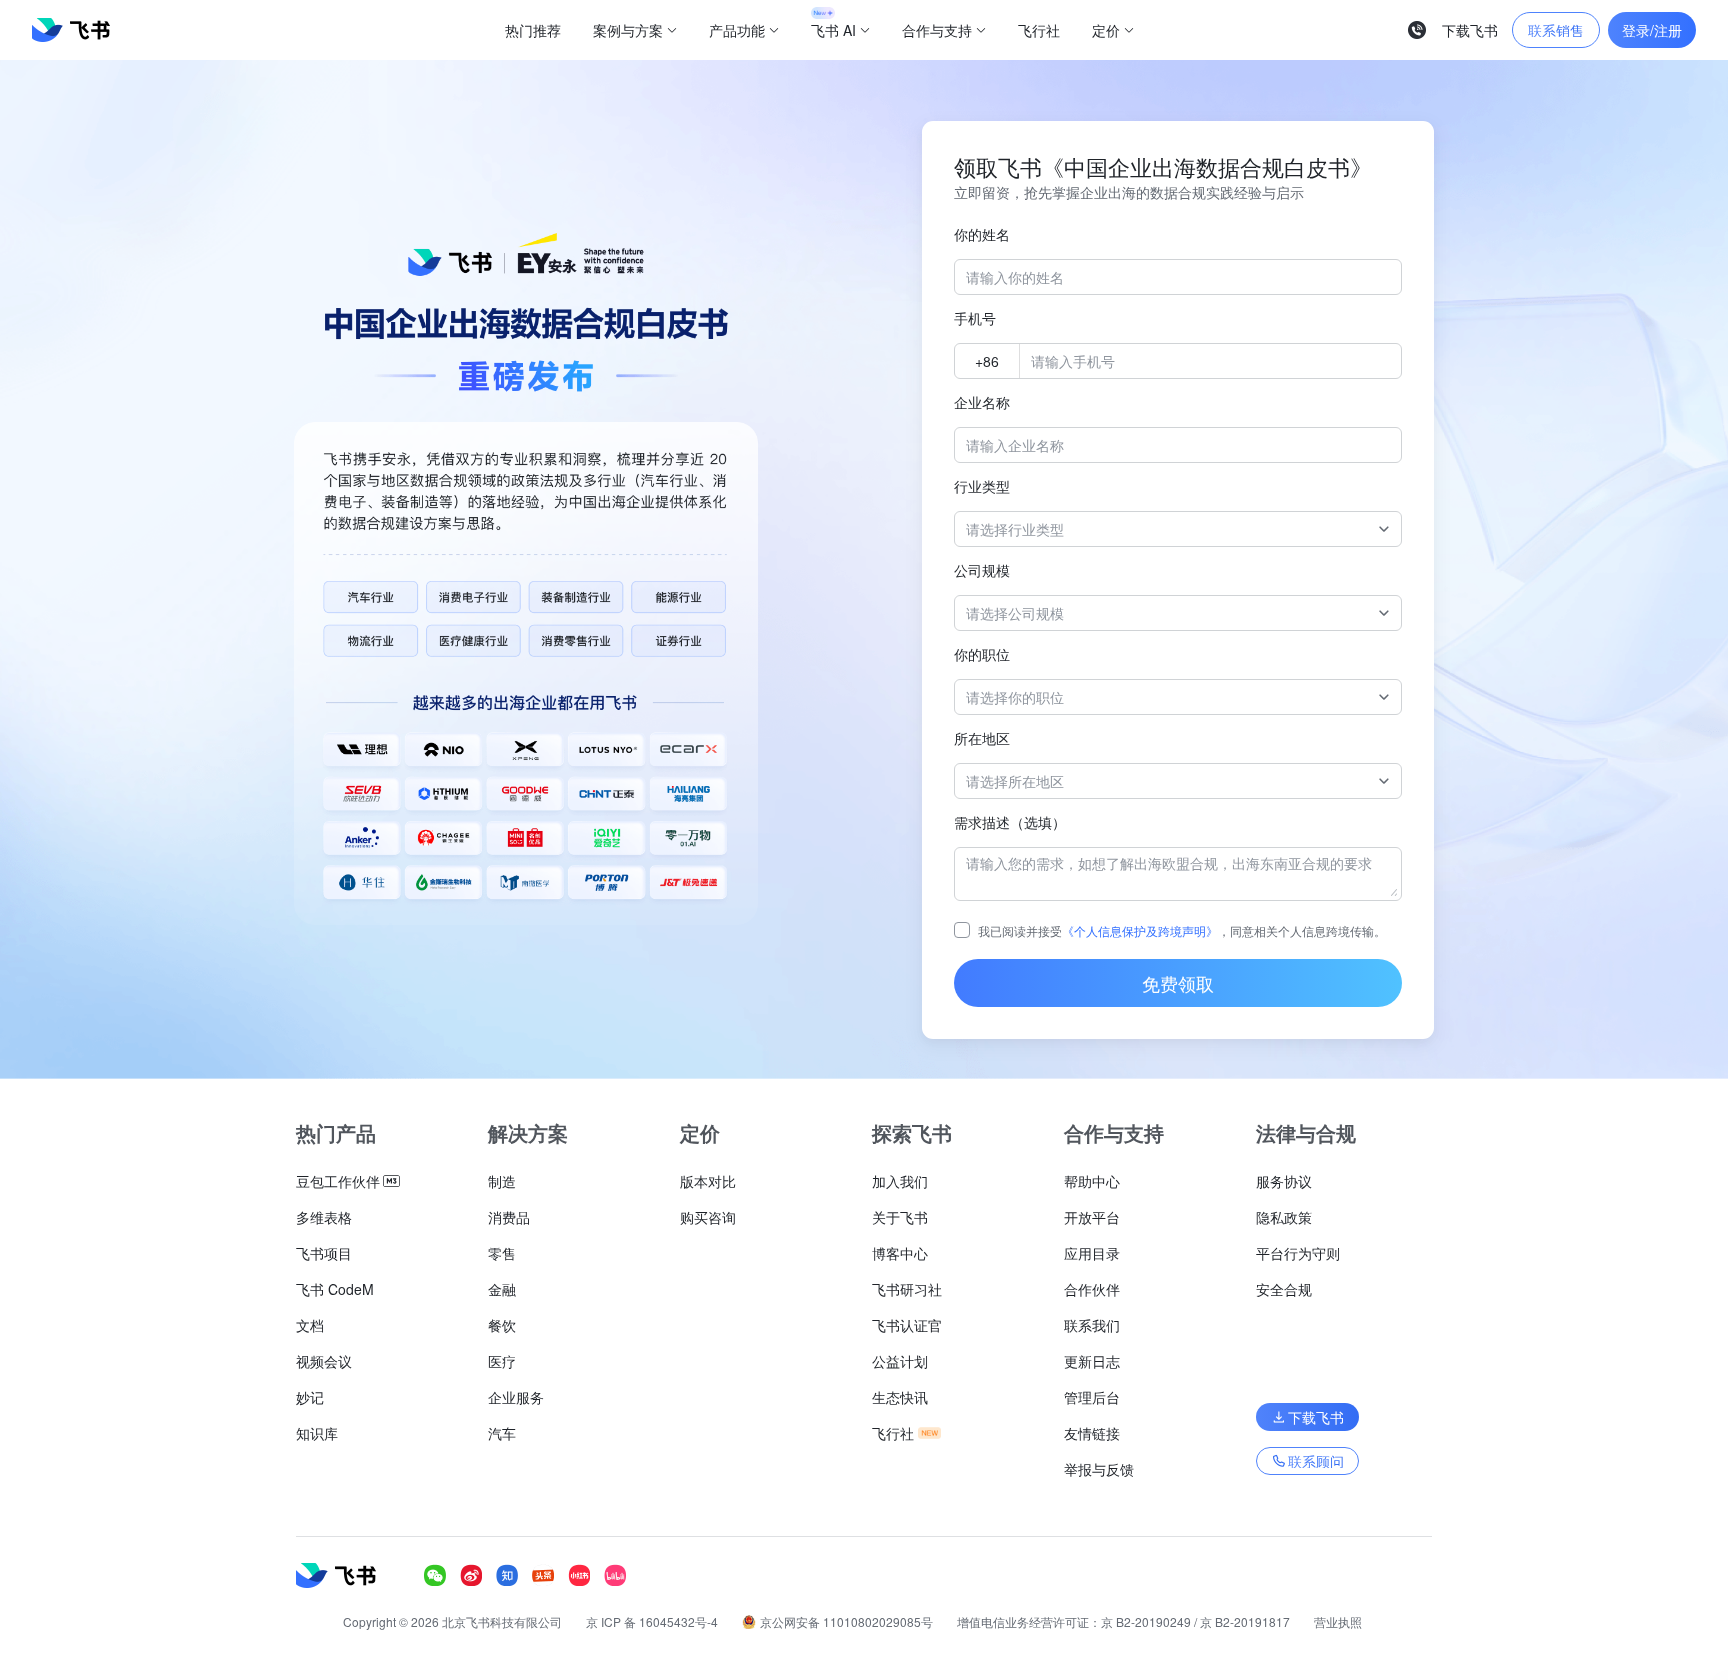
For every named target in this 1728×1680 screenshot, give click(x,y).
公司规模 (982, 570)
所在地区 (982, 738)
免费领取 (1178, 983)
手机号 (975, 318)
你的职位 (982, 654)
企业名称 (982, 402)
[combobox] (1168, 529)
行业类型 (982, 486)
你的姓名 (982, 234)
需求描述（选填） (1010, 822)
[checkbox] (962, 930)
